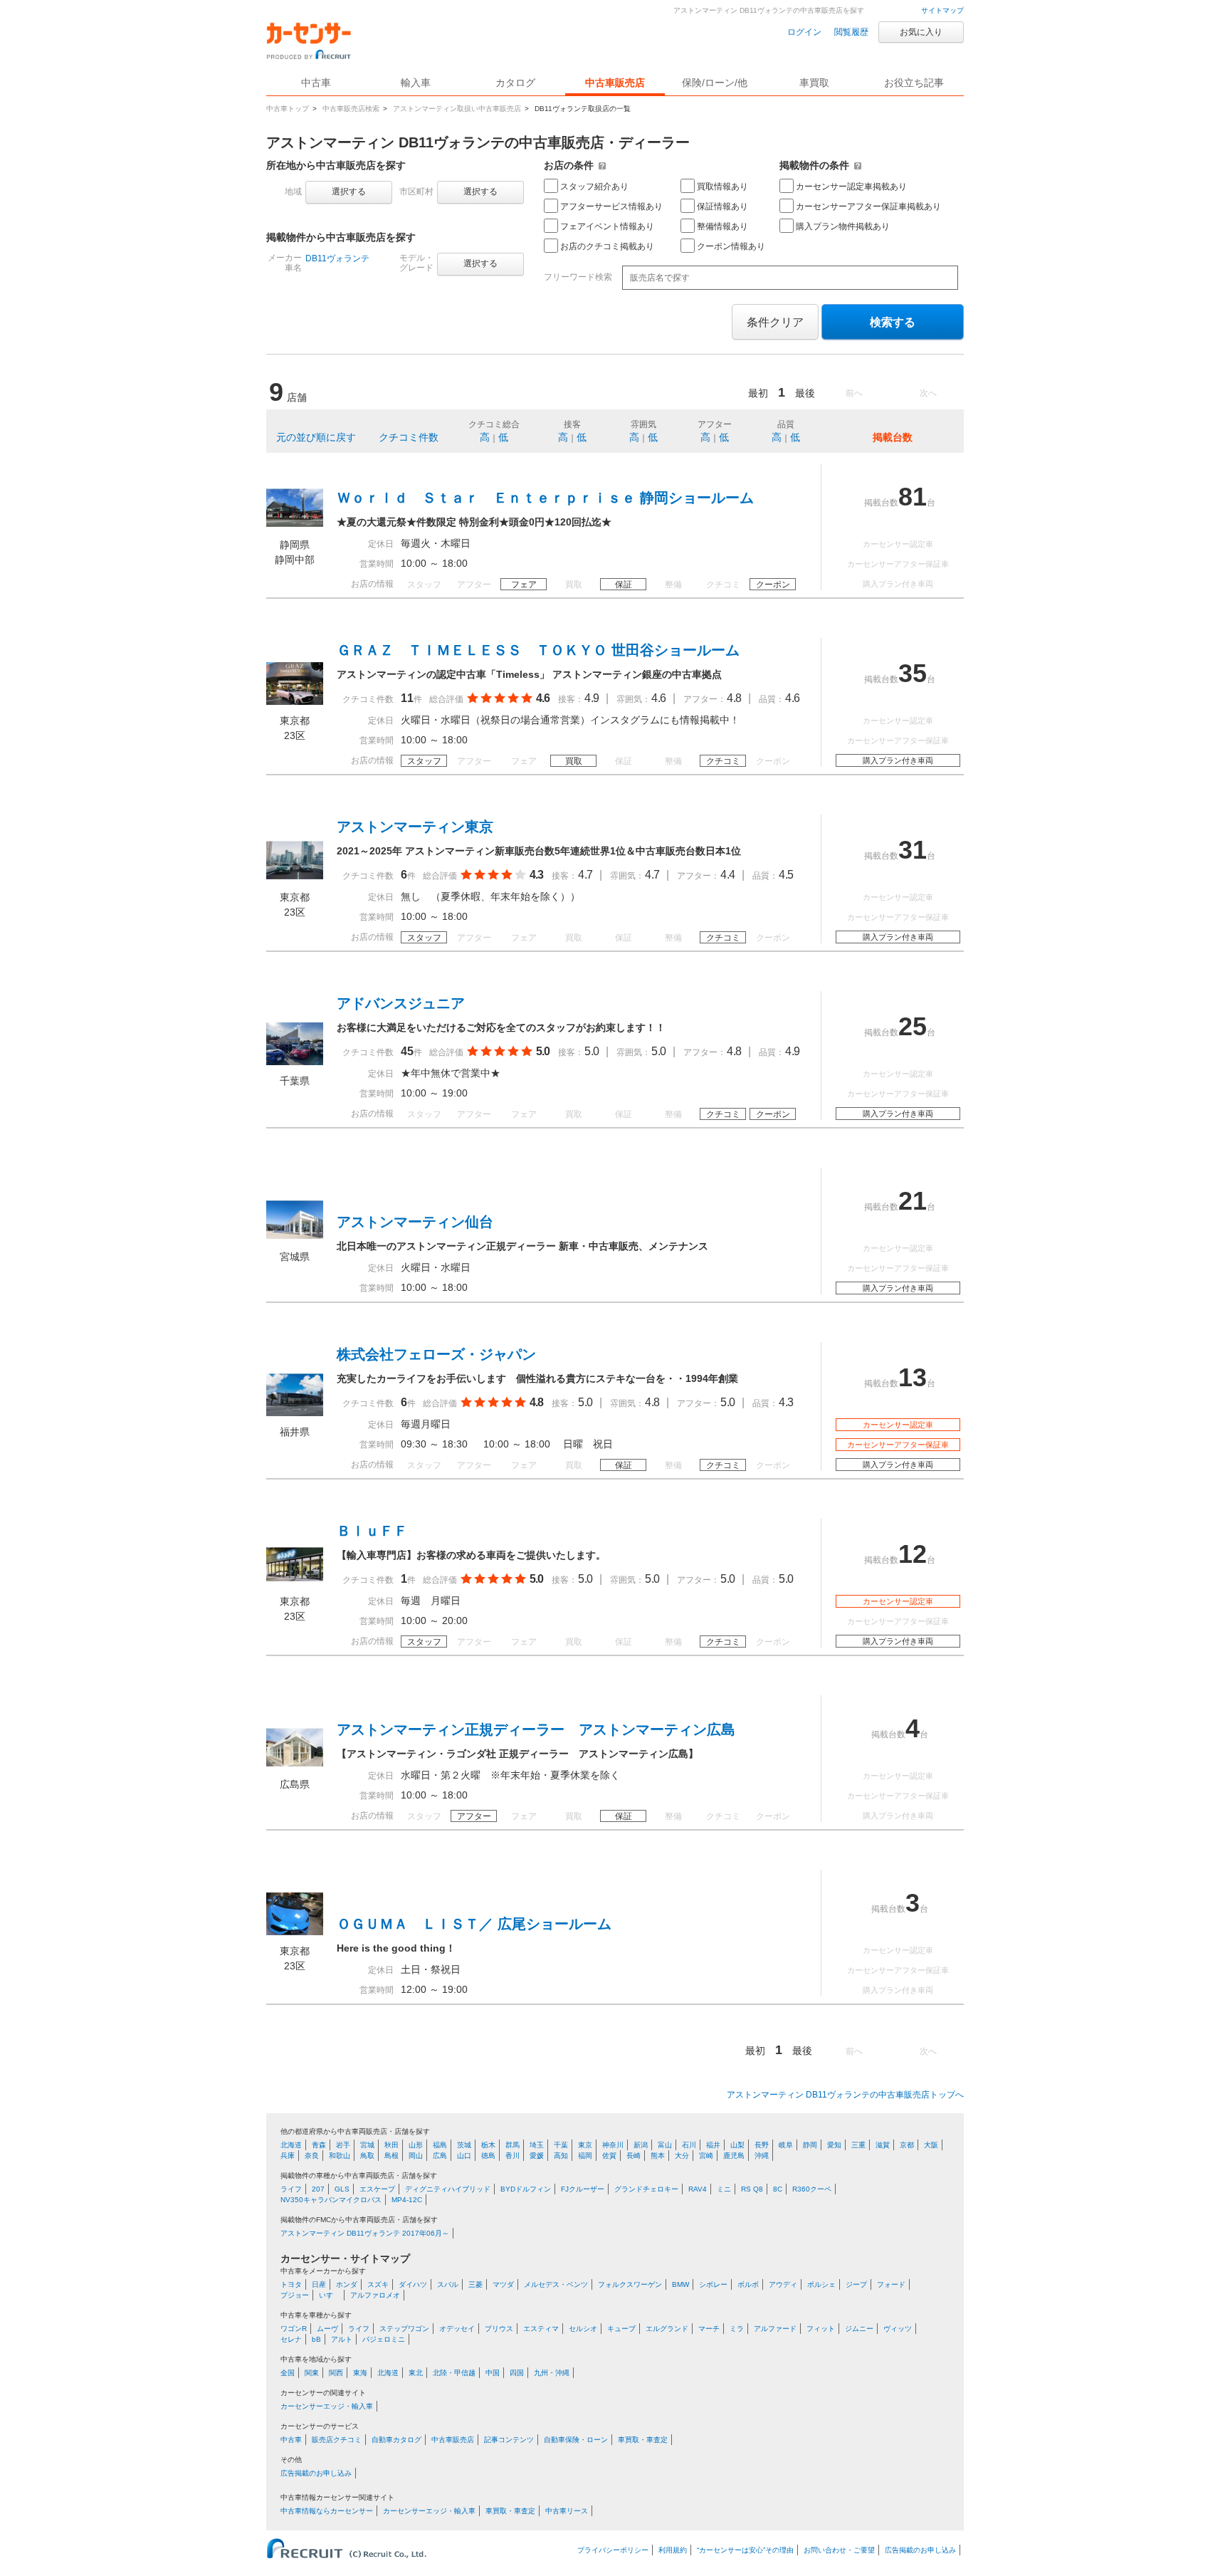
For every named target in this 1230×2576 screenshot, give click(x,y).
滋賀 (883, 2145)
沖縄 (762, 2156)
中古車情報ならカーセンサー (327, 2511)
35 (913, 673)
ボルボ (748, 2284)
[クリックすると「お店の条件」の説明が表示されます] (602, 165)
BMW (680, 2284)
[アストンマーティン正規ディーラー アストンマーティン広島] (295, 1765)
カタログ (515, 83)
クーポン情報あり (731, 246)
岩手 (343, 2145)
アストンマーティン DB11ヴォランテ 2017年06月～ (365, 2233)
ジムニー (859, 2329)
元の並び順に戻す (316, 437)
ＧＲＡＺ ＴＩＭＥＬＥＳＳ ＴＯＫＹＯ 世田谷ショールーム (538, 650)
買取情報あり (722, 187)
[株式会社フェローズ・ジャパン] (295, 1413)
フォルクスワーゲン (630, 2284)
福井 (713, 2145)
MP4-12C (407, 2200)
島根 (391, 2156)
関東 (312, 2373)
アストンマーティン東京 (415, 827)
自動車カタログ (396, 2440)
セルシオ (583, 2329)
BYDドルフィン (526, 2189)
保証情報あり (722, 206)
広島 (440, 2156)
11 (407, 698)
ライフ (291, 2189)
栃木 (488, 2145)
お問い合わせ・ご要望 (839, 2550)
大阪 (931, 2145)
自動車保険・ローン (576, 2440)
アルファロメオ (375, 2295)
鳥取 (367, 2156)
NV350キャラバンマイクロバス (331, 2200)
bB (316, 2339)
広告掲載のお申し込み (316, 2473)
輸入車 (416, 83)
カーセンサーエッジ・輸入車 (327, 2406)
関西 (336, 2373)
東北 (416, 2373)
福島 (440, 2145)
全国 (288, 2373)
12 (913, 1554)
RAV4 (698, 2189)
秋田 (391, 2145)
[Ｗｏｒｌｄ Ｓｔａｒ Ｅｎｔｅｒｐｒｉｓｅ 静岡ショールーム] (295, 525)
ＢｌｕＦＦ (372, 1531)
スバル (448, 2284)
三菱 (475, 2284)
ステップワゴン (404, 2329)
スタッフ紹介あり (594, 187)
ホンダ (347, 2284)
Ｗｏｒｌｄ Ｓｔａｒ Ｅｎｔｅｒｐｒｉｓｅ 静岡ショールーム (545, 498)
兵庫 (288, 2156)
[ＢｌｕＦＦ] (295, 1582)
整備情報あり (722, 226)
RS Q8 (752, 2189)
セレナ (291, 2339)
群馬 (512, 2145)
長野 (762, 2145)
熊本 (658, 2156)
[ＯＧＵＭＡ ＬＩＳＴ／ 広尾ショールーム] (295, 1932)
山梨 (737, 2145)
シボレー (713, 2284)
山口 (464, 2156)
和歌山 (340, 2156)
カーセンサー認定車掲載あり (851, 187)
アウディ (783, 2284)
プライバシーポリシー (613, 2550)
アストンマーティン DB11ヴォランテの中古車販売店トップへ (845, 2095)
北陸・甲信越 (454, 2373)
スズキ (378, 2284)
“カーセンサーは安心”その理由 (745, 2550)
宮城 (367, 2145)
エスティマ (541, 2329)
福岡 (585, 2156)
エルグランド (667, 2329)
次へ (928, 393)
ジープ (856, 2284)
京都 (907, 2145)
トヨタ (291, 2284)
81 (913, 497)
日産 (319, 2284)
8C (778, 2189)
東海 (360, 2373)
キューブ (621, 2329)
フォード (891, 2284)
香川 (512, 2156)
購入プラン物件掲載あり (843, 226)
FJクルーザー (583, 2189)
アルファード (775, 2329)
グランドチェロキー (646, 2189)
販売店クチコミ (337, 2440)
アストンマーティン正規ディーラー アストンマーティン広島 (536, 1729)
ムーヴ (327, 2329)
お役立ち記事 (914, 83)
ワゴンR (294, 2329)
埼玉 (537, 2145)
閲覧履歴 (851, 32)
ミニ (724, 2189)
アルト (342, 2339)
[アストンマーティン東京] (295, 878)
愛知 (834, 2145)
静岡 (810, 2145)
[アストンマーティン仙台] (295, 1237)
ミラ (737, 2329)
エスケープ (377, 2189)
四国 (517, 2373)
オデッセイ (457, 2329)
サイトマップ (942, 10)
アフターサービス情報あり (611, 206)
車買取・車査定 (643, 2440)
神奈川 (613, 2145)
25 (913, 1026)
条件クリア (775, 322)
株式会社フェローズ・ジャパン (436, 1354)
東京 (585, 2145)
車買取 (814, 83)
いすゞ (330, 2295)
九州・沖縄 (552, 2373)
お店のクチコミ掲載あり (607, 246)
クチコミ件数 (409, 437)
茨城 (464, 2145)
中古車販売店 (615, 83)
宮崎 (706, 2156)
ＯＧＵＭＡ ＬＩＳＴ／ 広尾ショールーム (474, 1924)
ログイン (804, 32)
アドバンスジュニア (401, 1003)
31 (913, 850)
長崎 (634, 2156)
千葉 (561, 2145)
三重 (858, 2145)
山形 (416, 2145)
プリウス (499, 2329)
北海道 (291, 2145)
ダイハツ (413, 2284)
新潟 (641, 2145)
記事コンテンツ (509, 2440)
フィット (821, 2329)
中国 (493, 2373)
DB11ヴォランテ (337, 258)
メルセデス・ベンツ (556, 2284)
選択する (349, 192)
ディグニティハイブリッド (448, 2189)
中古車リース (567, 2511)
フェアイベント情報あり (607, 226)
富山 (665, 2145)
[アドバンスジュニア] (295, 1062)
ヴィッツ (898, 2329)
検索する (893, 322)
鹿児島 (734, 2156)
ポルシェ (821, 2284)
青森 (319, 2145)
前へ (854, 393)
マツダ (503, 2284)
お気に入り (921, 32)
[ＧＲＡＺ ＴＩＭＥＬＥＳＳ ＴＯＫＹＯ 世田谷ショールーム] (295, 701)
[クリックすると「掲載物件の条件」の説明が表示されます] (858, 165)
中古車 (291, 2440)
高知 (561, 2156)
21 (913, 1201)
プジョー (295, 2295)
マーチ (709, 2329)
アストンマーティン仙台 (415, 1222)
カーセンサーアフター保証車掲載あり (868, 206)
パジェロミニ (384, 2339)
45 (407, 1051)
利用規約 (673, 2550)
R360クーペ (812, 2189)
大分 (682, 2156)
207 (318, 2189)
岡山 (416, 2156)
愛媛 (537, 2156)
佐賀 (609, 2156)
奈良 (312, 2156)
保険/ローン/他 (715, 83)
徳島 (488, 2156)
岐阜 (786, 2145)
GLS (342, 2189)
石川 (689, 2145)
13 (913, 1377)
